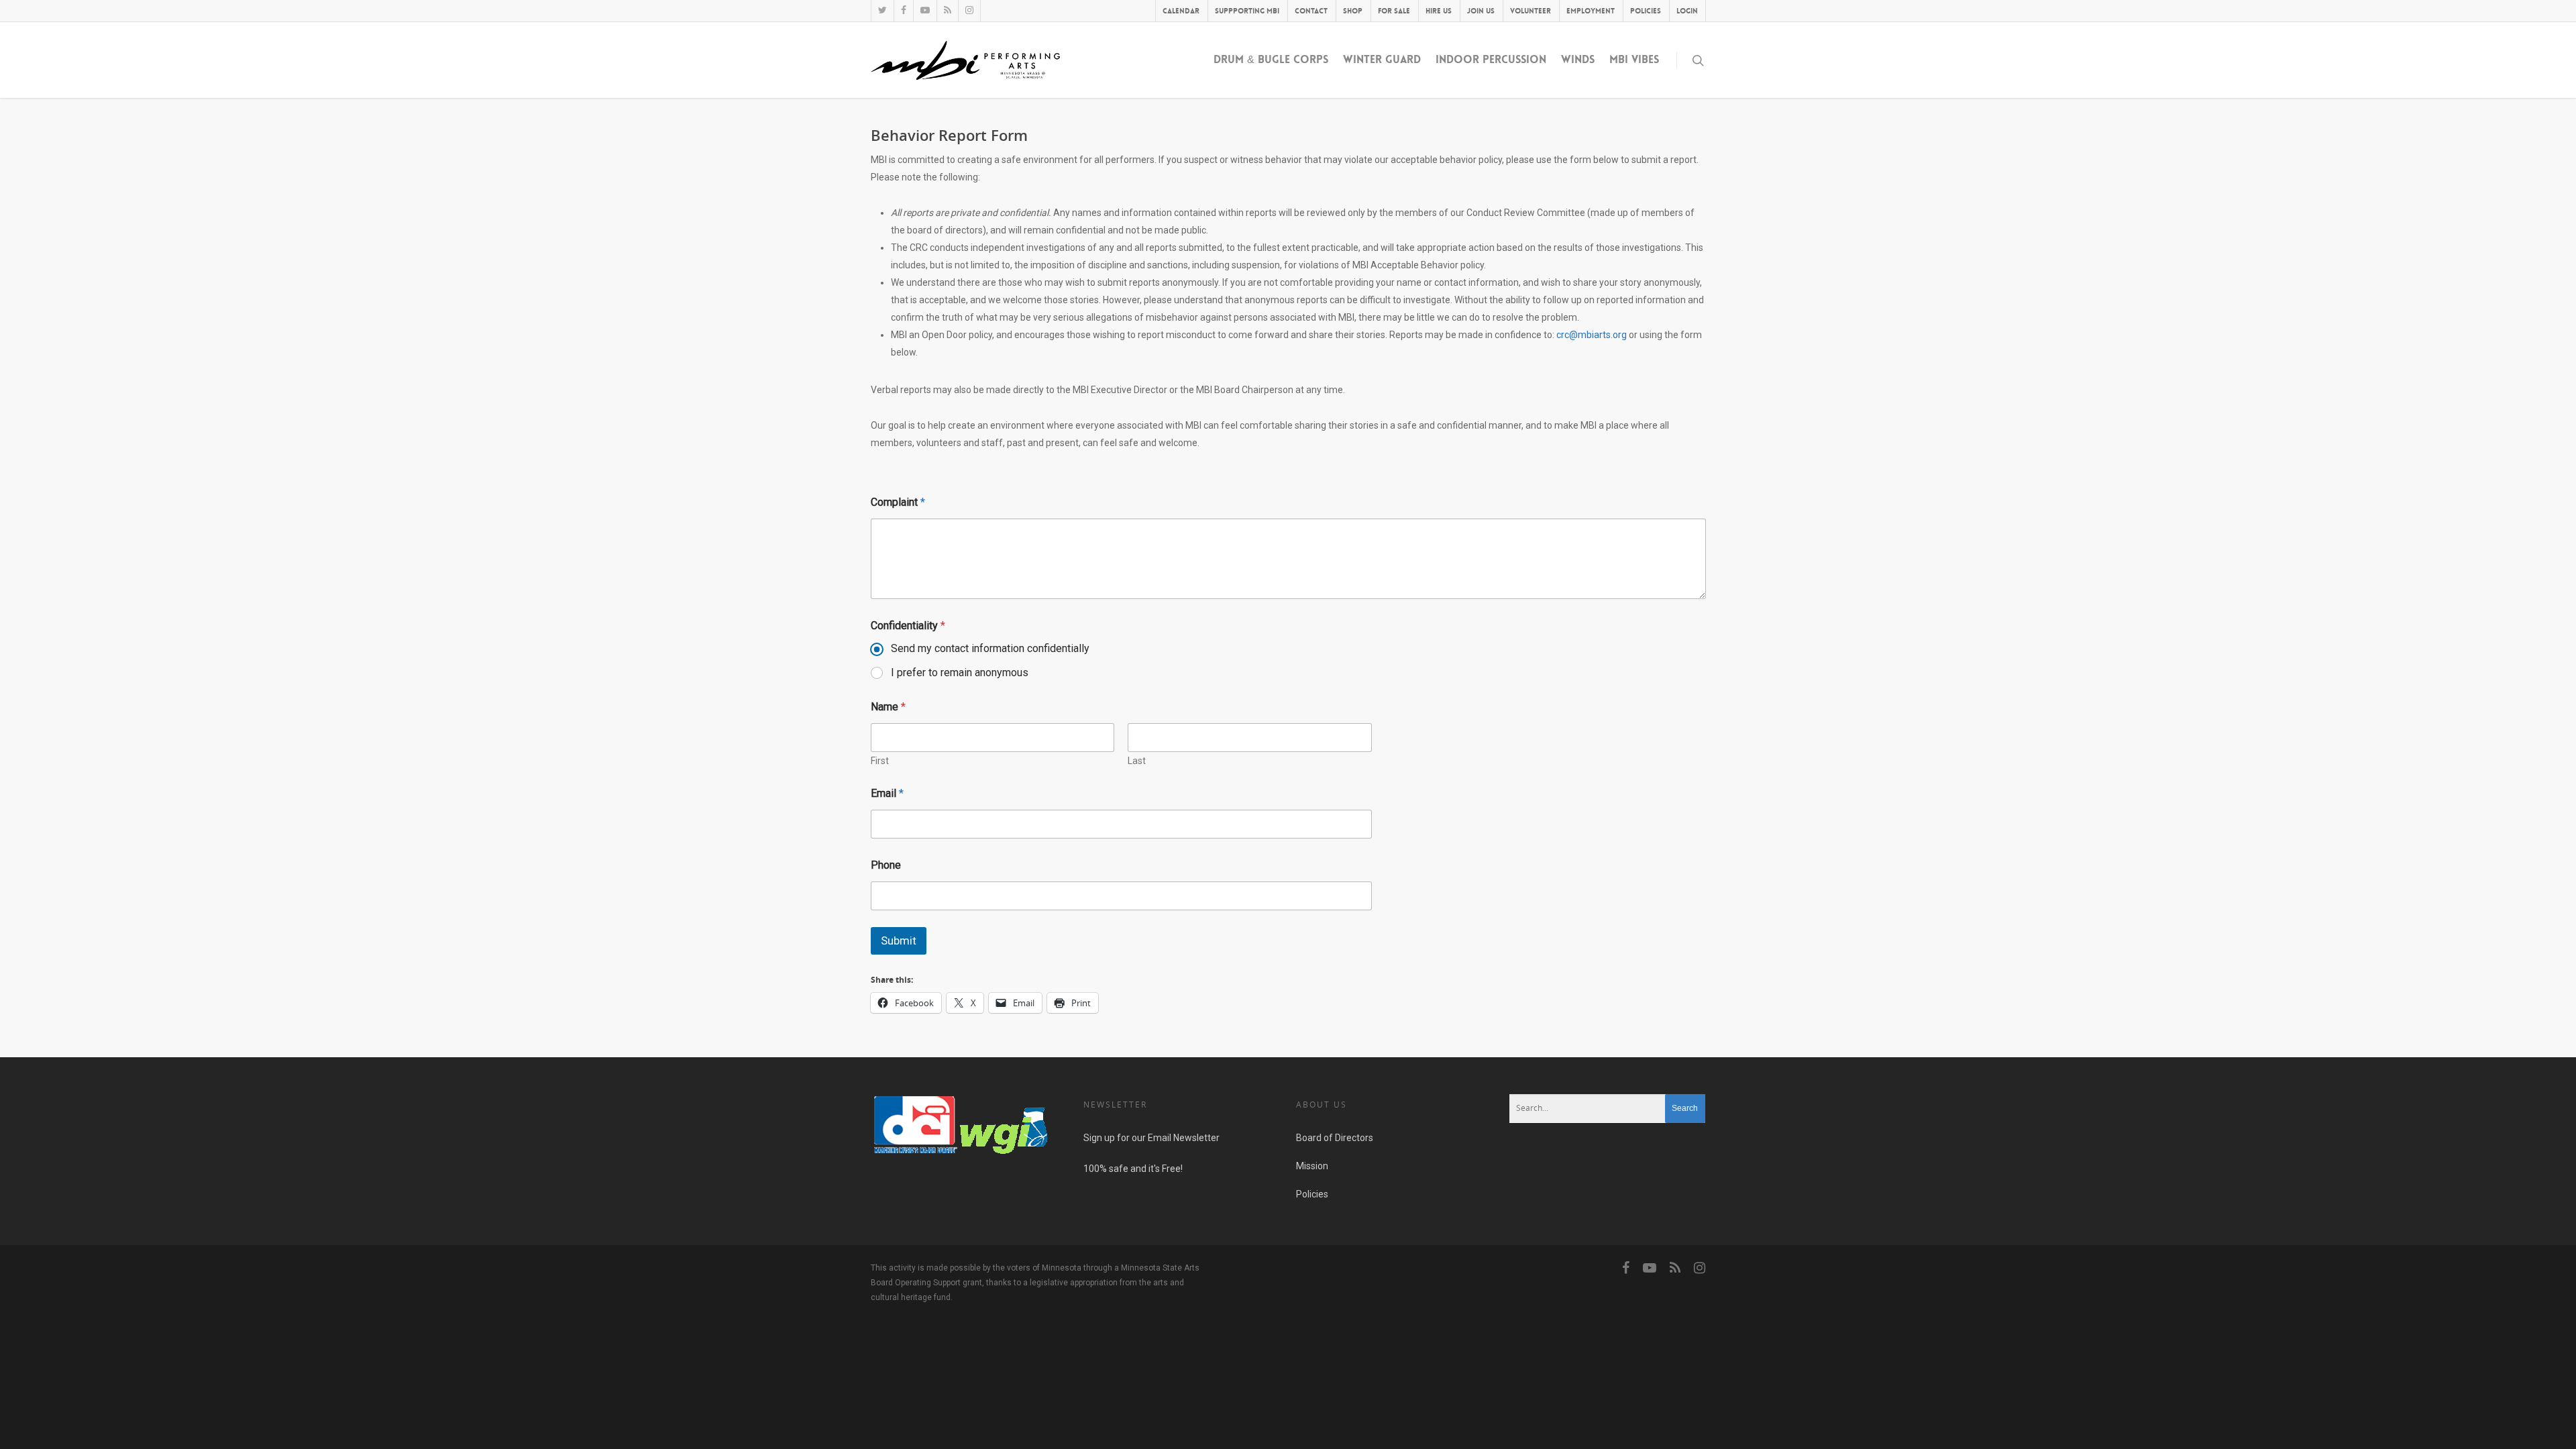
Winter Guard (1382, 59)
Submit (899, 941)
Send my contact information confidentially (990, 648)
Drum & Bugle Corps (1271, 59)
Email (887, 793)
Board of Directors (1335, 1138)
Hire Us (1439, 11)
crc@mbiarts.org (1592, 335)
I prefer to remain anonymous (960, 673)
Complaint (898, 502)
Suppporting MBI (1247, 11)
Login (1687, 11)
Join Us (1481, 11)
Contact (1311, 11)
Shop (1353, 11)
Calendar (1181, 11)
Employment (1591, 11)
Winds (1578, 59)
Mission (1312, 1166)
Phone (886, 865)
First (880, 761)
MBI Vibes (1634, 59)
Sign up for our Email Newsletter (1151, 1138)
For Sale (1394, 11)
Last (1137, 761)
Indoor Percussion (1491, 59)
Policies (1646, 11)
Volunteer (1531, 11)
